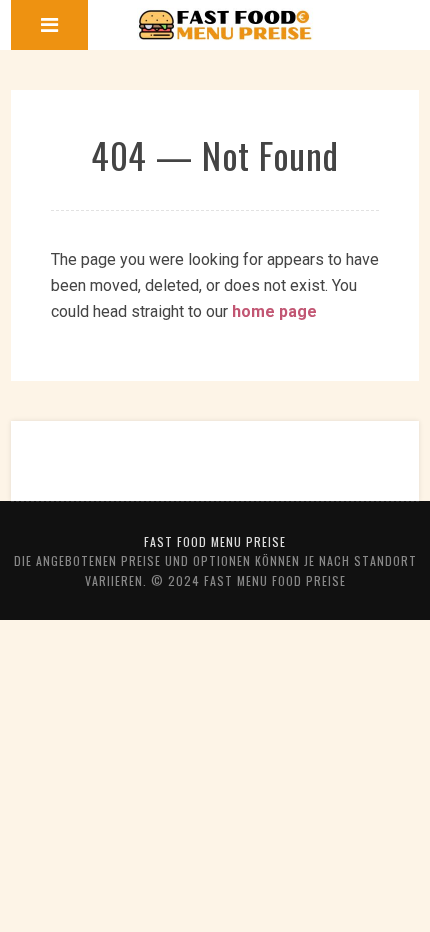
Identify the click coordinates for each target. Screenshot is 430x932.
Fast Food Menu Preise (215, 541)
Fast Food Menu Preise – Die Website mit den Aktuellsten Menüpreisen (225, 25)
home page (274, 311)
